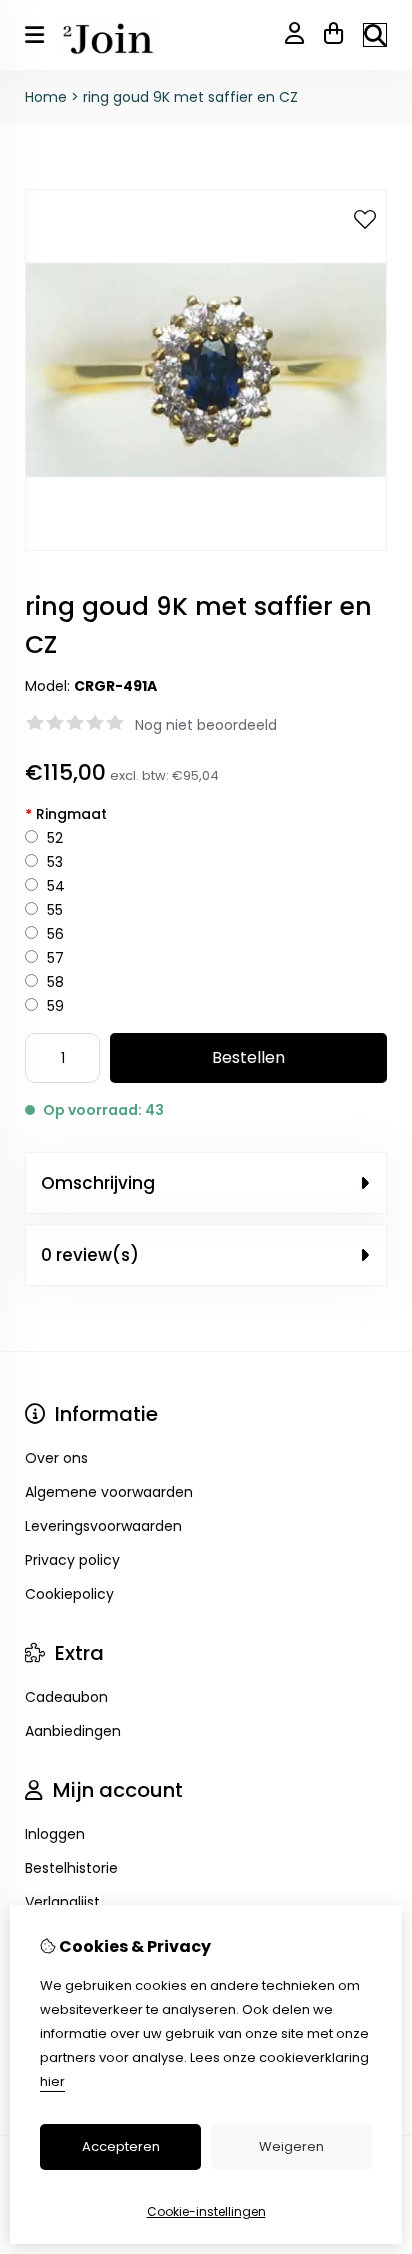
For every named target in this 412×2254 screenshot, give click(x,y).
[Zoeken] (375, 35)
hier (52, 2081)
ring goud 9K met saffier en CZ (190, 97)
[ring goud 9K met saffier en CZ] (206, 546)
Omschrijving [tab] (98, 1183)
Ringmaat (66, 814)
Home (46, 97)
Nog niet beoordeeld (206, 725)
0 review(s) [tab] (90, 1255)
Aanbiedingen (73, 1731)
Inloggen (55, 1834)
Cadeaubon (66, 1697)
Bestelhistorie (71, 1868)
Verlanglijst (62, 1902)
